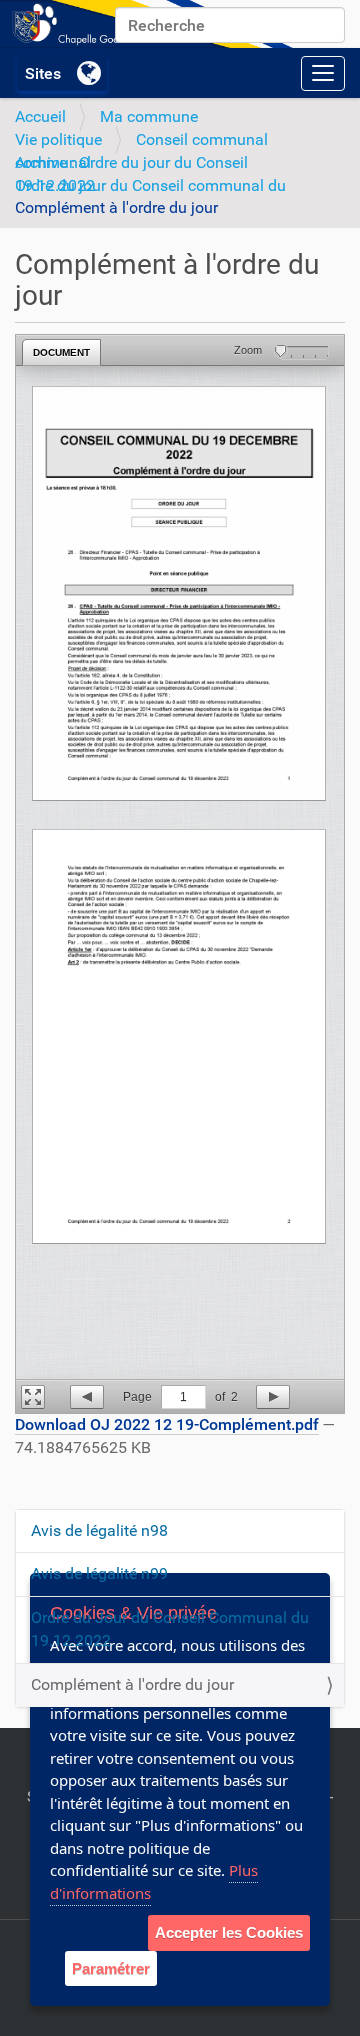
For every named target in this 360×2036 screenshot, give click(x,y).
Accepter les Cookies (229, 1932)
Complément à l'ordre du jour (132, 1684)
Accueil (40, 116)
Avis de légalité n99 (99, 1573)
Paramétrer (111, 1968)
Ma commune (149, 116)
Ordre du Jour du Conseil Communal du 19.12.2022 (170, 1629)
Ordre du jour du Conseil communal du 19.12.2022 (150, 185)
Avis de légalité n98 (99, 1530)
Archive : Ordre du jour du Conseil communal (131, 162)
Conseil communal (202, 139)
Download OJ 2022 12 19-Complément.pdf (167, 1424)
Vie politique (58, 139)
